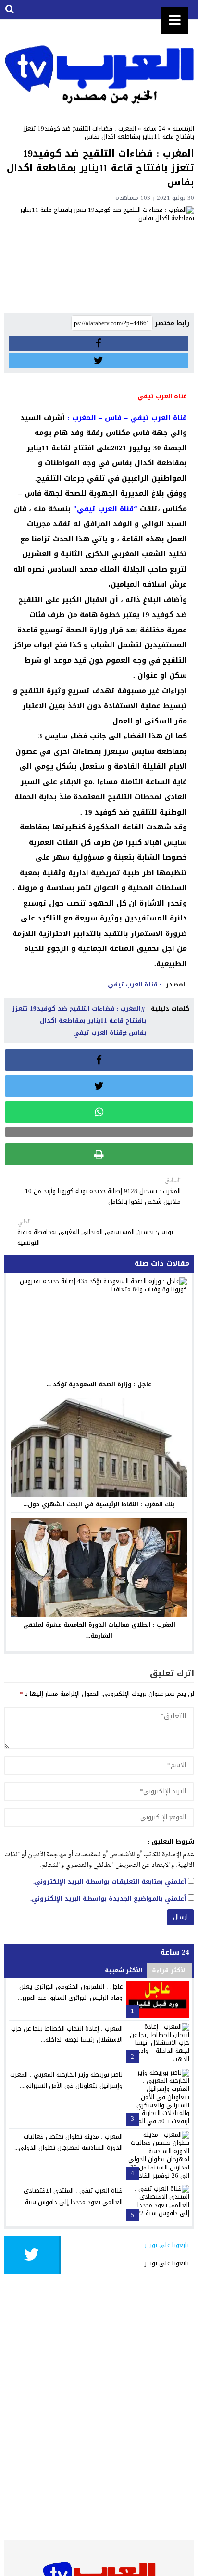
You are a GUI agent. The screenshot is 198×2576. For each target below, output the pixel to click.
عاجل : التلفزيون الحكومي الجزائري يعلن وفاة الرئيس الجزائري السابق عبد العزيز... (70, 1992)
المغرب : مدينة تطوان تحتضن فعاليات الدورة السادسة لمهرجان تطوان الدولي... (68, 2142)
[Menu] (175, 20)
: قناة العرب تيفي (134, 984)
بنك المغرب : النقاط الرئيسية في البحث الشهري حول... (99, 1504)
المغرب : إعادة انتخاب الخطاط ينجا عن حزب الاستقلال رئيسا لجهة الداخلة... (67, 2034)
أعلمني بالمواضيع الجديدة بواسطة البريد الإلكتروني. (108, 1899)
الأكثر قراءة (169, 1970)
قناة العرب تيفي (98, 1032)
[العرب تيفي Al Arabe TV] (99, 65)
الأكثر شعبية (124, 1970)
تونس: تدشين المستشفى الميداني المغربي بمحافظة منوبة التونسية (95, 1233)
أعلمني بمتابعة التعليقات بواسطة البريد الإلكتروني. (110, 1882)
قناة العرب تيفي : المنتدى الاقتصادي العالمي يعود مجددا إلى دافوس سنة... (72, 2196)
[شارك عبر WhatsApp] (99, 1112)
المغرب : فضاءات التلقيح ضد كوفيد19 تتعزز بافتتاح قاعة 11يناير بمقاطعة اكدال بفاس (79, 1020)
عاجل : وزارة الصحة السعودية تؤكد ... (99, 1384)
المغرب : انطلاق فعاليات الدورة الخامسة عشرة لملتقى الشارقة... (99, 1630)
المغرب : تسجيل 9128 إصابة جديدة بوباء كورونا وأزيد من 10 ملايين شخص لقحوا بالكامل (103, 1191)
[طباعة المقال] (99, 1154)
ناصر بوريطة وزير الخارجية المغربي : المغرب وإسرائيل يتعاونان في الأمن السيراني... (66, 2080)
